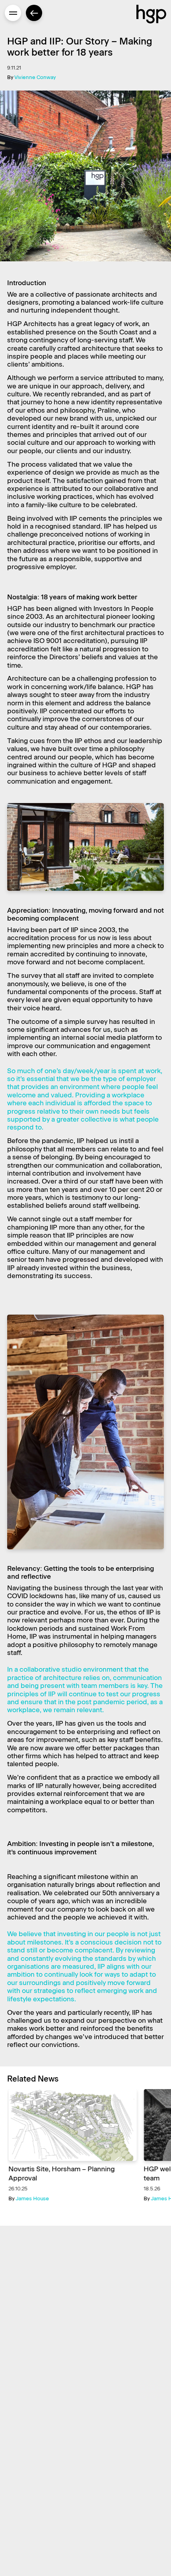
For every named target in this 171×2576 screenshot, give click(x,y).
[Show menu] (13, 13)
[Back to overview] (34, 13)
